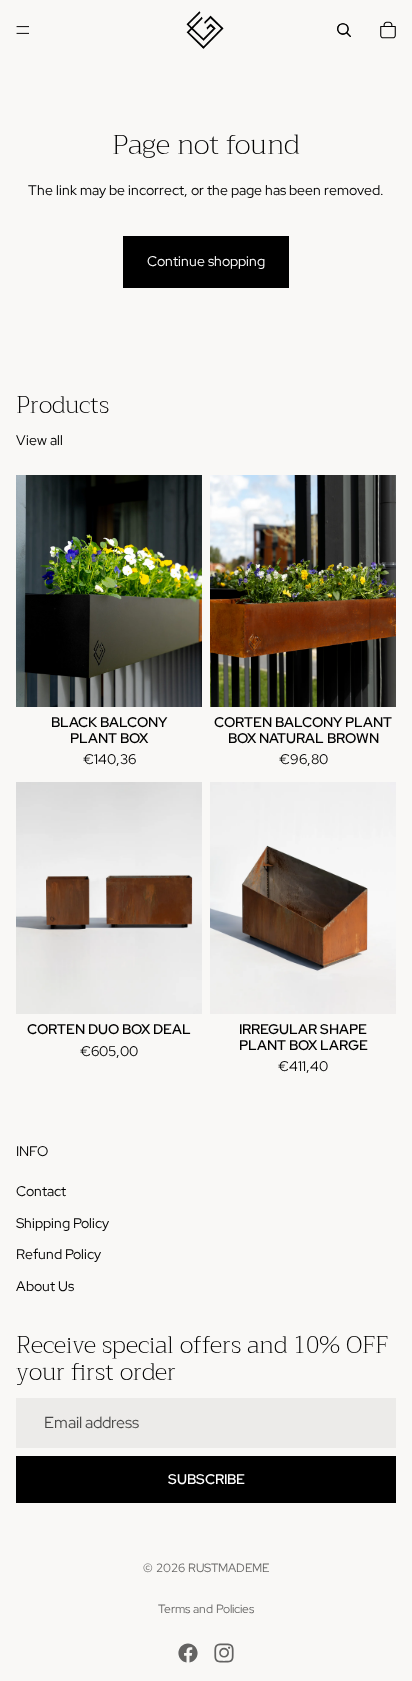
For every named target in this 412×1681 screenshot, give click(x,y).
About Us (45, 1286)
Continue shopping (206, 261)
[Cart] (388, 30)
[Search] (344, 30)
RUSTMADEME (228, 1568)
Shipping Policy (62, 1223)
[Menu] (23, 30)
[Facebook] (188, 1653)
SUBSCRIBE (206, 1479)
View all (39, 440)
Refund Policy (58, 1255)
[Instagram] (224, 1653)
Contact (41, 1191)
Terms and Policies (206, 1609)
